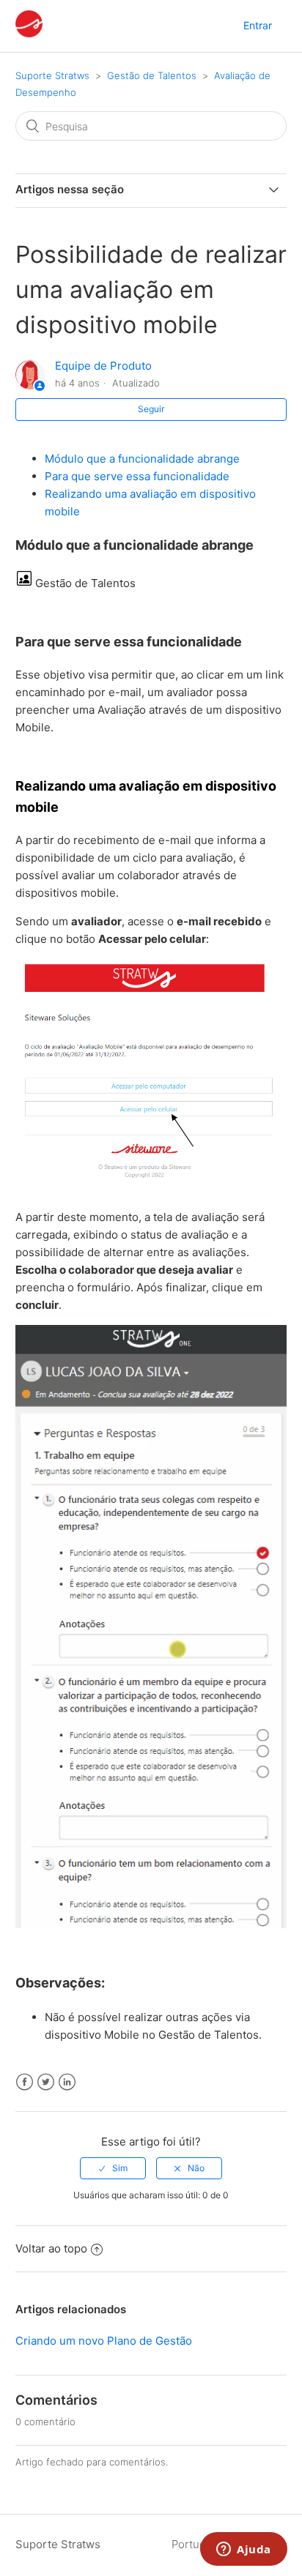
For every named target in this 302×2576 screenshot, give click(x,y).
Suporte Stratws (52, 75)
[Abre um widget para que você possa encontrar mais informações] (244, 2550)
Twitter (46, 2082)
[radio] (113, 2168)
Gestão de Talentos (152, 75)
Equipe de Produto (103, 366)
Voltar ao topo (51, 2248)
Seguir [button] (151, 409)
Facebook (25, 2082)
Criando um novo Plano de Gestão (104, 2341)
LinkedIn (67, 2082)
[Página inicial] (29, 33)
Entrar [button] (258, 25)
